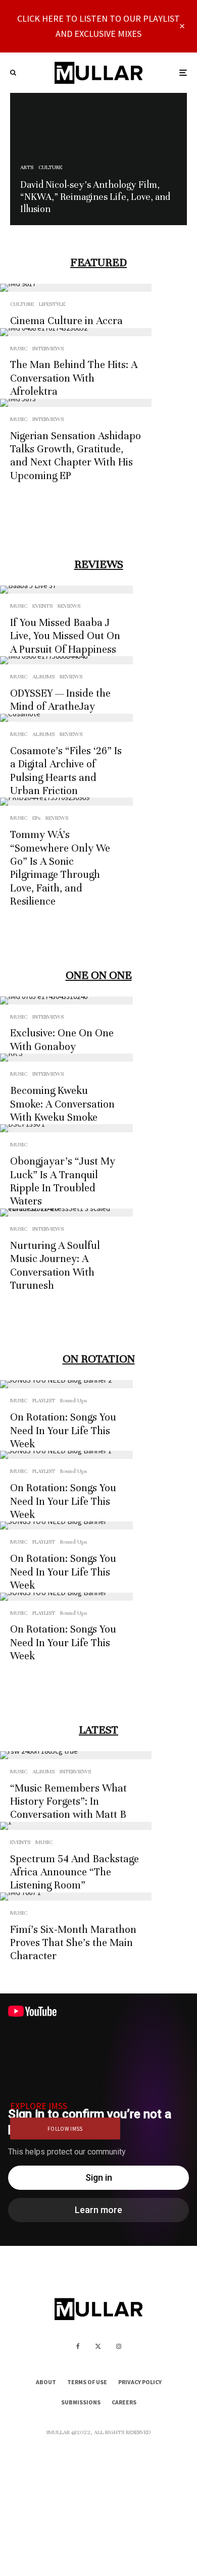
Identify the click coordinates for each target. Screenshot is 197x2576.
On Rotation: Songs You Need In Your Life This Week (63, 1431)
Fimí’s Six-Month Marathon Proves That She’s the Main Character (73, 1943)
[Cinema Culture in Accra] (76, 288)
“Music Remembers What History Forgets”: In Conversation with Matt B (68, 1802)
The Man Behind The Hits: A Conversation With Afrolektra (74, 378)
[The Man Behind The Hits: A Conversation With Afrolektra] (76, 332)
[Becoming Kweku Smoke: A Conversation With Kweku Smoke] (66, 1058)
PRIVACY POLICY (140, 2382)
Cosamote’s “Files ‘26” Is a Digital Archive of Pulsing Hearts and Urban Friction (66, 771)
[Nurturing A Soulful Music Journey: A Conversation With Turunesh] (66, 1213)
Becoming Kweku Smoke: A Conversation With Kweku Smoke (62, 1104)
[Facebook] (78, 2346)
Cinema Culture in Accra (66, 321)
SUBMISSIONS (81, 2402)
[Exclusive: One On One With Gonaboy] (66, 1001)
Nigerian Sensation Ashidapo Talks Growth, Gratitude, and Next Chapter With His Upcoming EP (76, 456)
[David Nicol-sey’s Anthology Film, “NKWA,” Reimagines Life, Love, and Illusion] (98, 159)
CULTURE (22, 304)
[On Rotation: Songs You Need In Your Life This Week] (66, 1384)
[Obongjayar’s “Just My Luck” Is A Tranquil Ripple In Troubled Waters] (66, 1128)
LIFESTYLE (52, 304)
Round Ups (73, 1400)
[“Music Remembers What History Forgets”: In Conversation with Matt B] (76, 1755)
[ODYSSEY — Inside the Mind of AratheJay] (66, 660)
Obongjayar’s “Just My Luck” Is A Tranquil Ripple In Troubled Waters (63, 1181)
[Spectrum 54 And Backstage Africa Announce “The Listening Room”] (76, 1826)
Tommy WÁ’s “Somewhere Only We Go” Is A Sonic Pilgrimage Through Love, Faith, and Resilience (60, 868)
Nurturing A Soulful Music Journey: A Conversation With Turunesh (55, 1266)
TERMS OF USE (87, 2382)
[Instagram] (119, 2346)
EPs (36, 818)
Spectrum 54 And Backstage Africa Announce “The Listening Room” (75, 1872)
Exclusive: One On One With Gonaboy (62, 1040)
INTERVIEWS (48, 348)
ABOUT (46, 2382)
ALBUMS (43, 676)
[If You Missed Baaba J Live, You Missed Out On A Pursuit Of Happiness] (66, 590)
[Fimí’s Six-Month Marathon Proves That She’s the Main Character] (76, 1897)
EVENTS (42, 606)
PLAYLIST (44, 1400)
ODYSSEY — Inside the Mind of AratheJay (60, 700)
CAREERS (124, 2402)
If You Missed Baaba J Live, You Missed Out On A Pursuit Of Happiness (65, 636)
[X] (98, 2346)
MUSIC (19, 348)
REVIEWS (69, 606)
